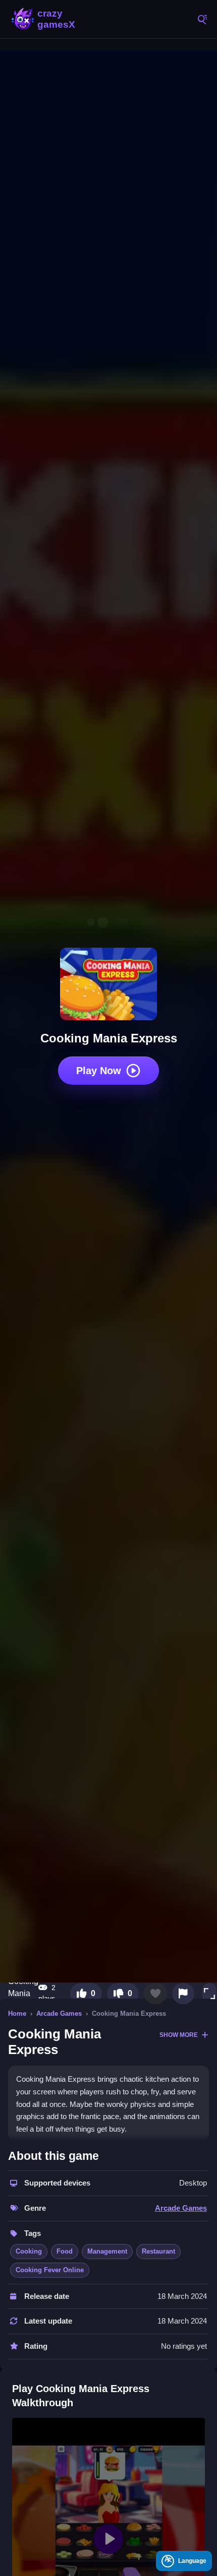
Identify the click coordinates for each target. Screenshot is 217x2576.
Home (17, 2013)
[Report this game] (183, 1994)
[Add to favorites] (155, 1994)
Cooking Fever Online (50, 2270)
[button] (209, 1994)
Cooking (29, 2251)
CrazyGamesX (56, 19)
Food (65, 2251)
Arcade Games (59, 2013)
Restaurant (158, 2251)
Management (107, 2251)
